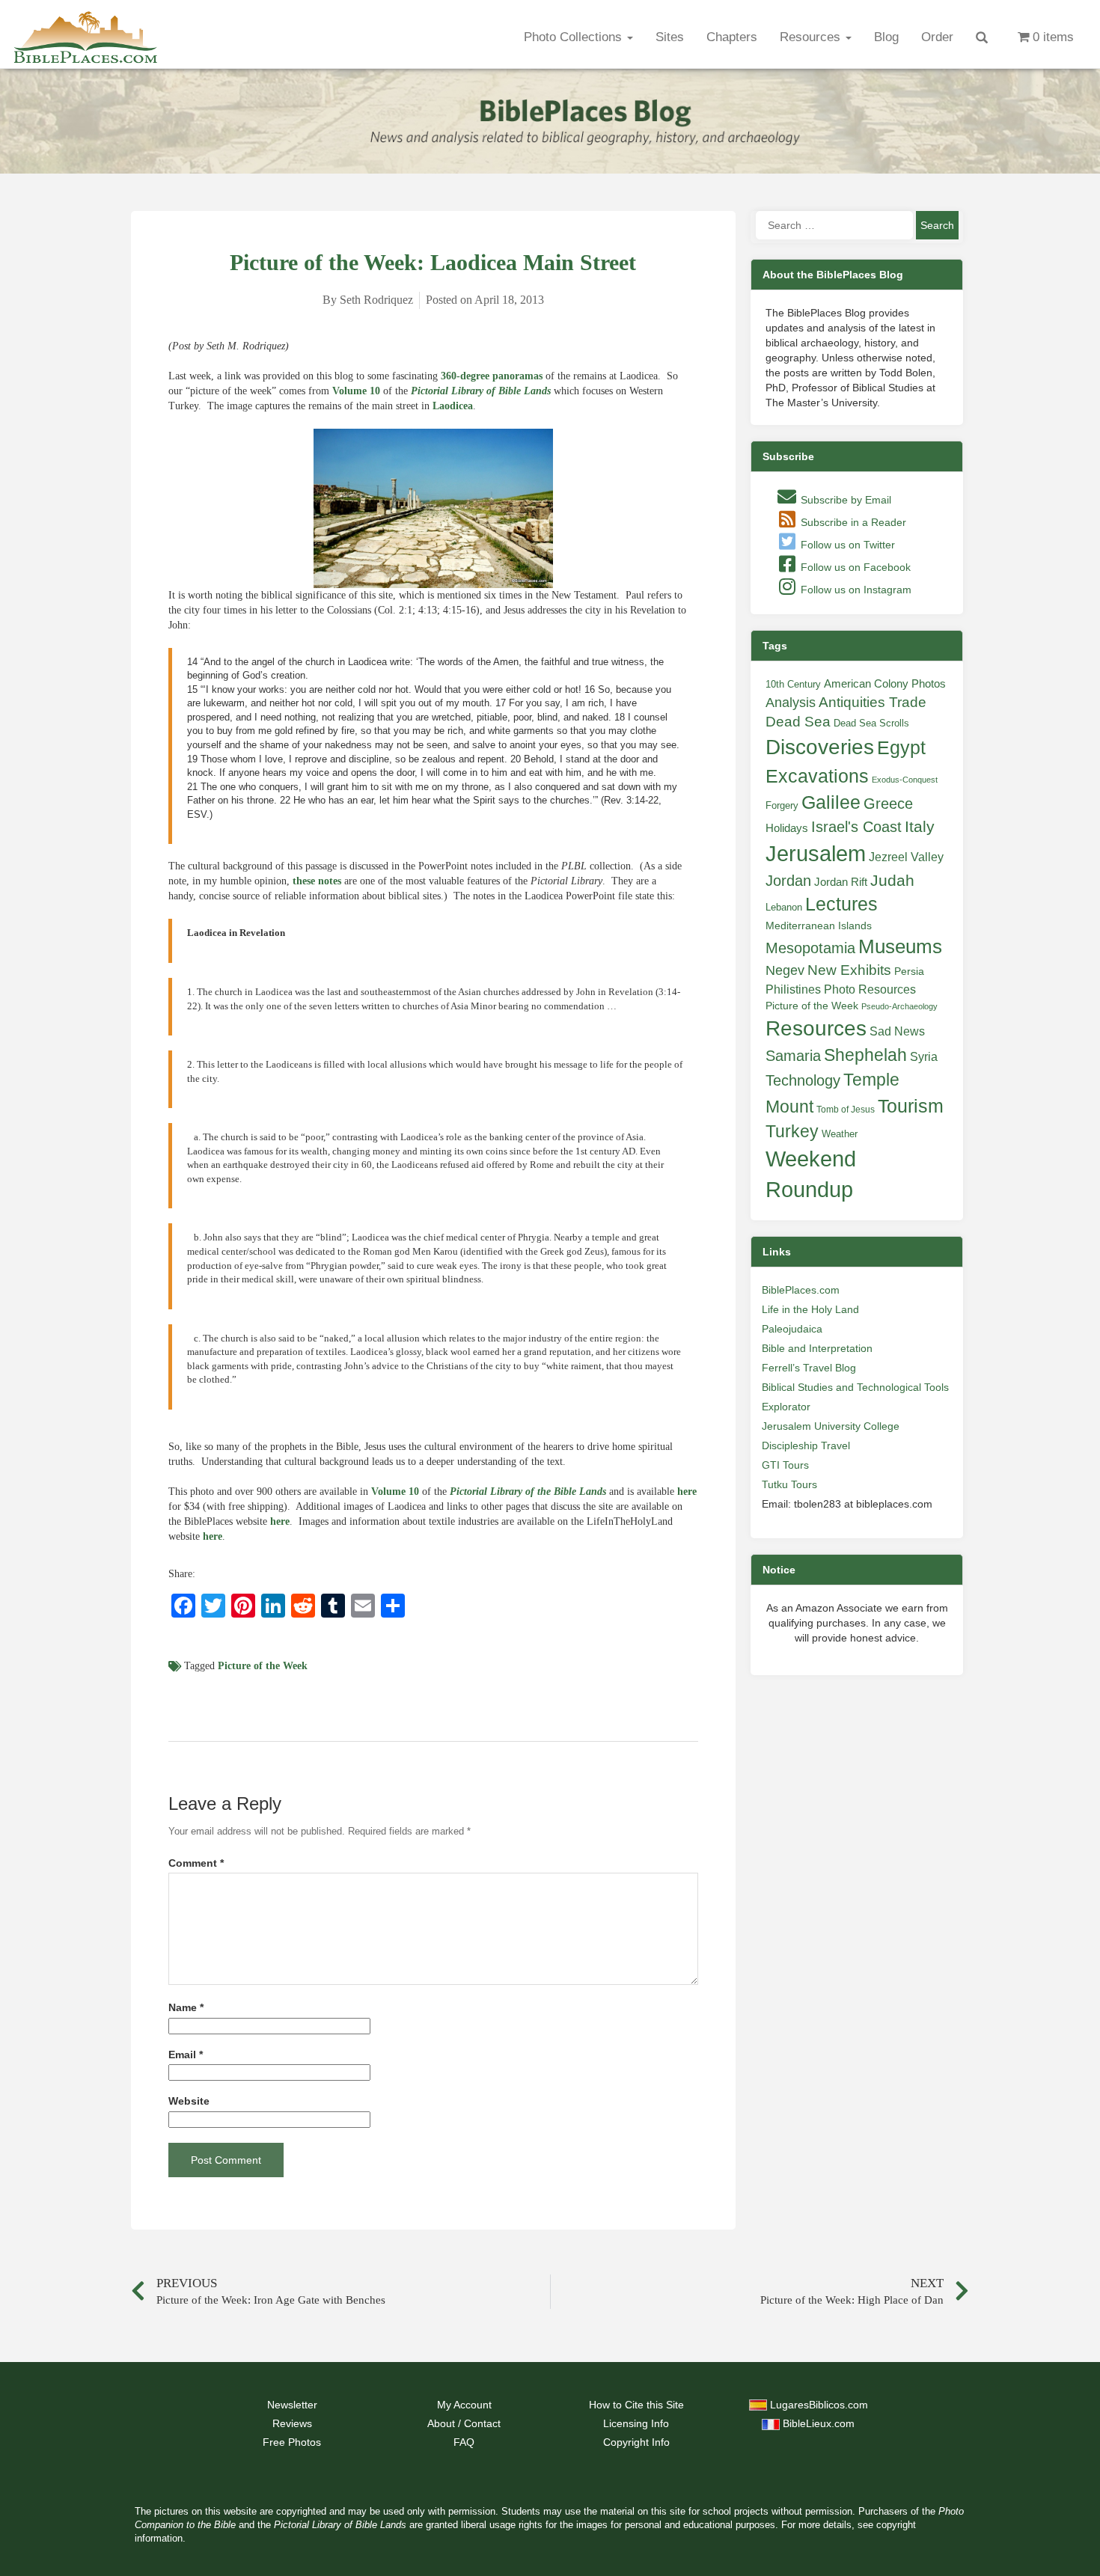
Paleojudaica (792, 1329)
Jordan (788, 881)
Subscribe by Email (844, 500)
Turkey (792, 1131)
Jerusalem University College (831, 1426)
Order (937, 37)
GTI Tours (785, 1465)
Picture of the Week (263, 1666)
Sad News (897, 1031)
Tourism (911, 1106)
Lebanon (784, 907)
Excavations (817, 776)
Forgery (782, 805)
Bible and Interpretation (817, 1348)
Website (189, 2101)
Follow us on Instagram (855, 590)
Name (186, 2008)
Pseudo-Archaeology (899, 1006)
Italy (920, 826)
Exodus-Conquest (905, 780)
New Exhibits (849, 970)
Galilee (831, 802)
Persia (909, 971)
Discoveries (820, 747)
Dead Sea (798, 722)
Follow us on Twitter (846, 545)
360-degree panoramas (492, 376)
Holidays (787, 828)
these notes (317, 881)
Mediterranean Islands (819, 926)
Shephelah (865, 1055)
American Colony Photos (885, 684)
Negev (785, 970)
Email (186, 2055)
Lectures (841, 904)
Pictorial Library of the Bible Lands (528, 1492)
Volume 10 (356, 391)
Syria (924, 1056)
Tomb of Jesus (846, 1110)
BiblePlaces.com (801, 1290)
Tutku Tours (789, 1484)
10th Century (793, 684)
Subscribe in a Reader (852, 522)
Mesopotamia (810, 948)
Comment (196, 1863)
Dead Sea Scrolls (871, 723)
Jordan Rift (841, 882)
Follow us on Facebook (854, 567)
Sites (670, 37)
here (687, 1492)
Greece (888, 804)
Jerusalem (816, 853)
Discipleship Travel (806, 1445)
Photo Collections (575, 37)
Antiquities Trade (873, 702)
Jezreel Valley (906, 857)
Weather (840, 1134)
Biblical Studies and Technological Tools (855, 1387)
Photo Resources (870, 989)
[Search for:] (834, 225)
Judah (892, 880)
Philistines (793, 989)
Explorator (786, 1407)
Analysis (791, 702)
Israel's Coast (856, 827)
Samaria (793, 1056)
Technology (803, 1080)
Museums (900, 946)
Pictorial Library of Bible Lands (481, 391)
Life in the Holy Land (810, 1309)
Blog (886, 37)
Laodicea (453, 406)
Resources (812, 37)
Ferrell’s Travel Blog (809, 1368)
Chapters (732, 37)
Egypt (901, 747)
